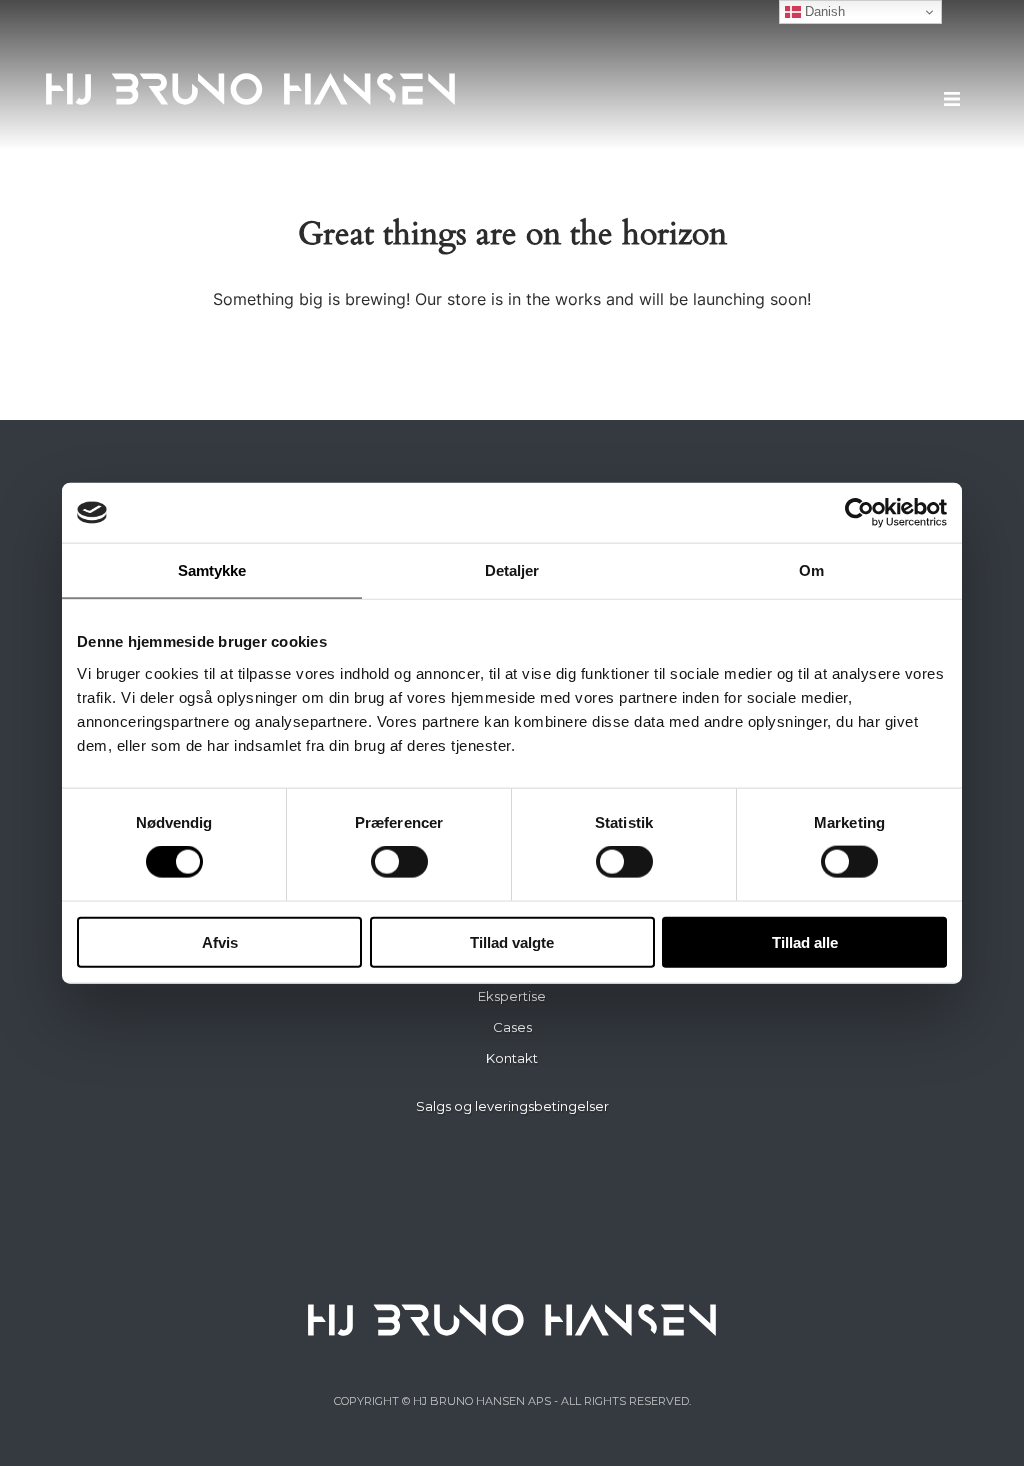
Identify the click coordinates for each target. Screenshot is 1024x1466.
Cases (512, 1027)
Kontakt (512, 1058)
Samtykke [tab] (212, 570)
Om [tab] (811, 570)
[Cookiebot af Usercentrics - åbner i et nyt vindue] (859, 513)
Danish (823, 11)
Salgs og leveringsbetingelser (512, 1106)
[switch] (399, 862)
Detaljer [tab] (512, 570)
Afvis (220, 941)
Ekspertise (512, 996)
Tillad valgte (512, 941)
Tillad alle (805, 941)
